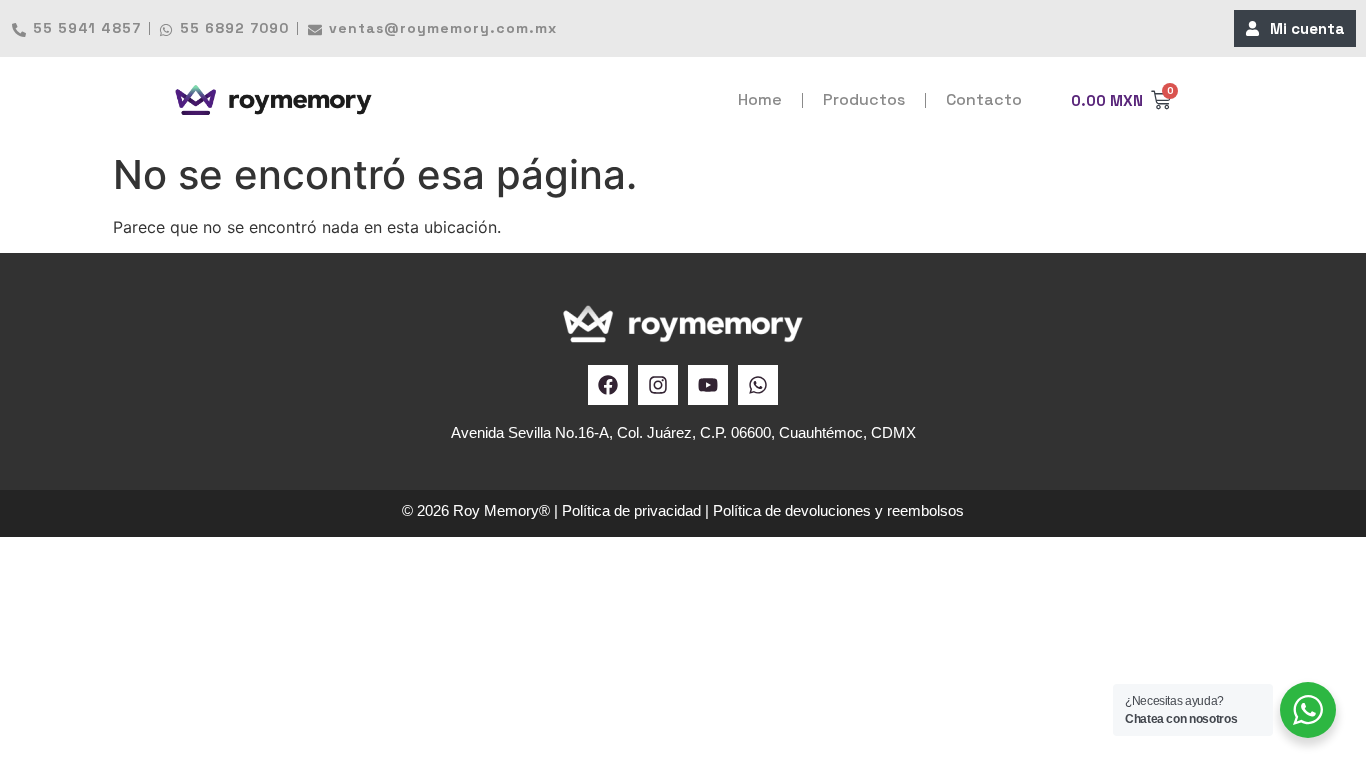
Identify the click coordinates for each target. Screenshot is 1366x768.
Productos (864, 99)
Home (760, 99)
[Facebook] (608, 385)
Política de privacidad (631, 510)
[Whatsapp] (758, 385)
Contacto (984, 99)
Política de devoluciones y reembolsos (838, 510)
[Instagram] (658, 385)
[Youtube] (708, 385)
